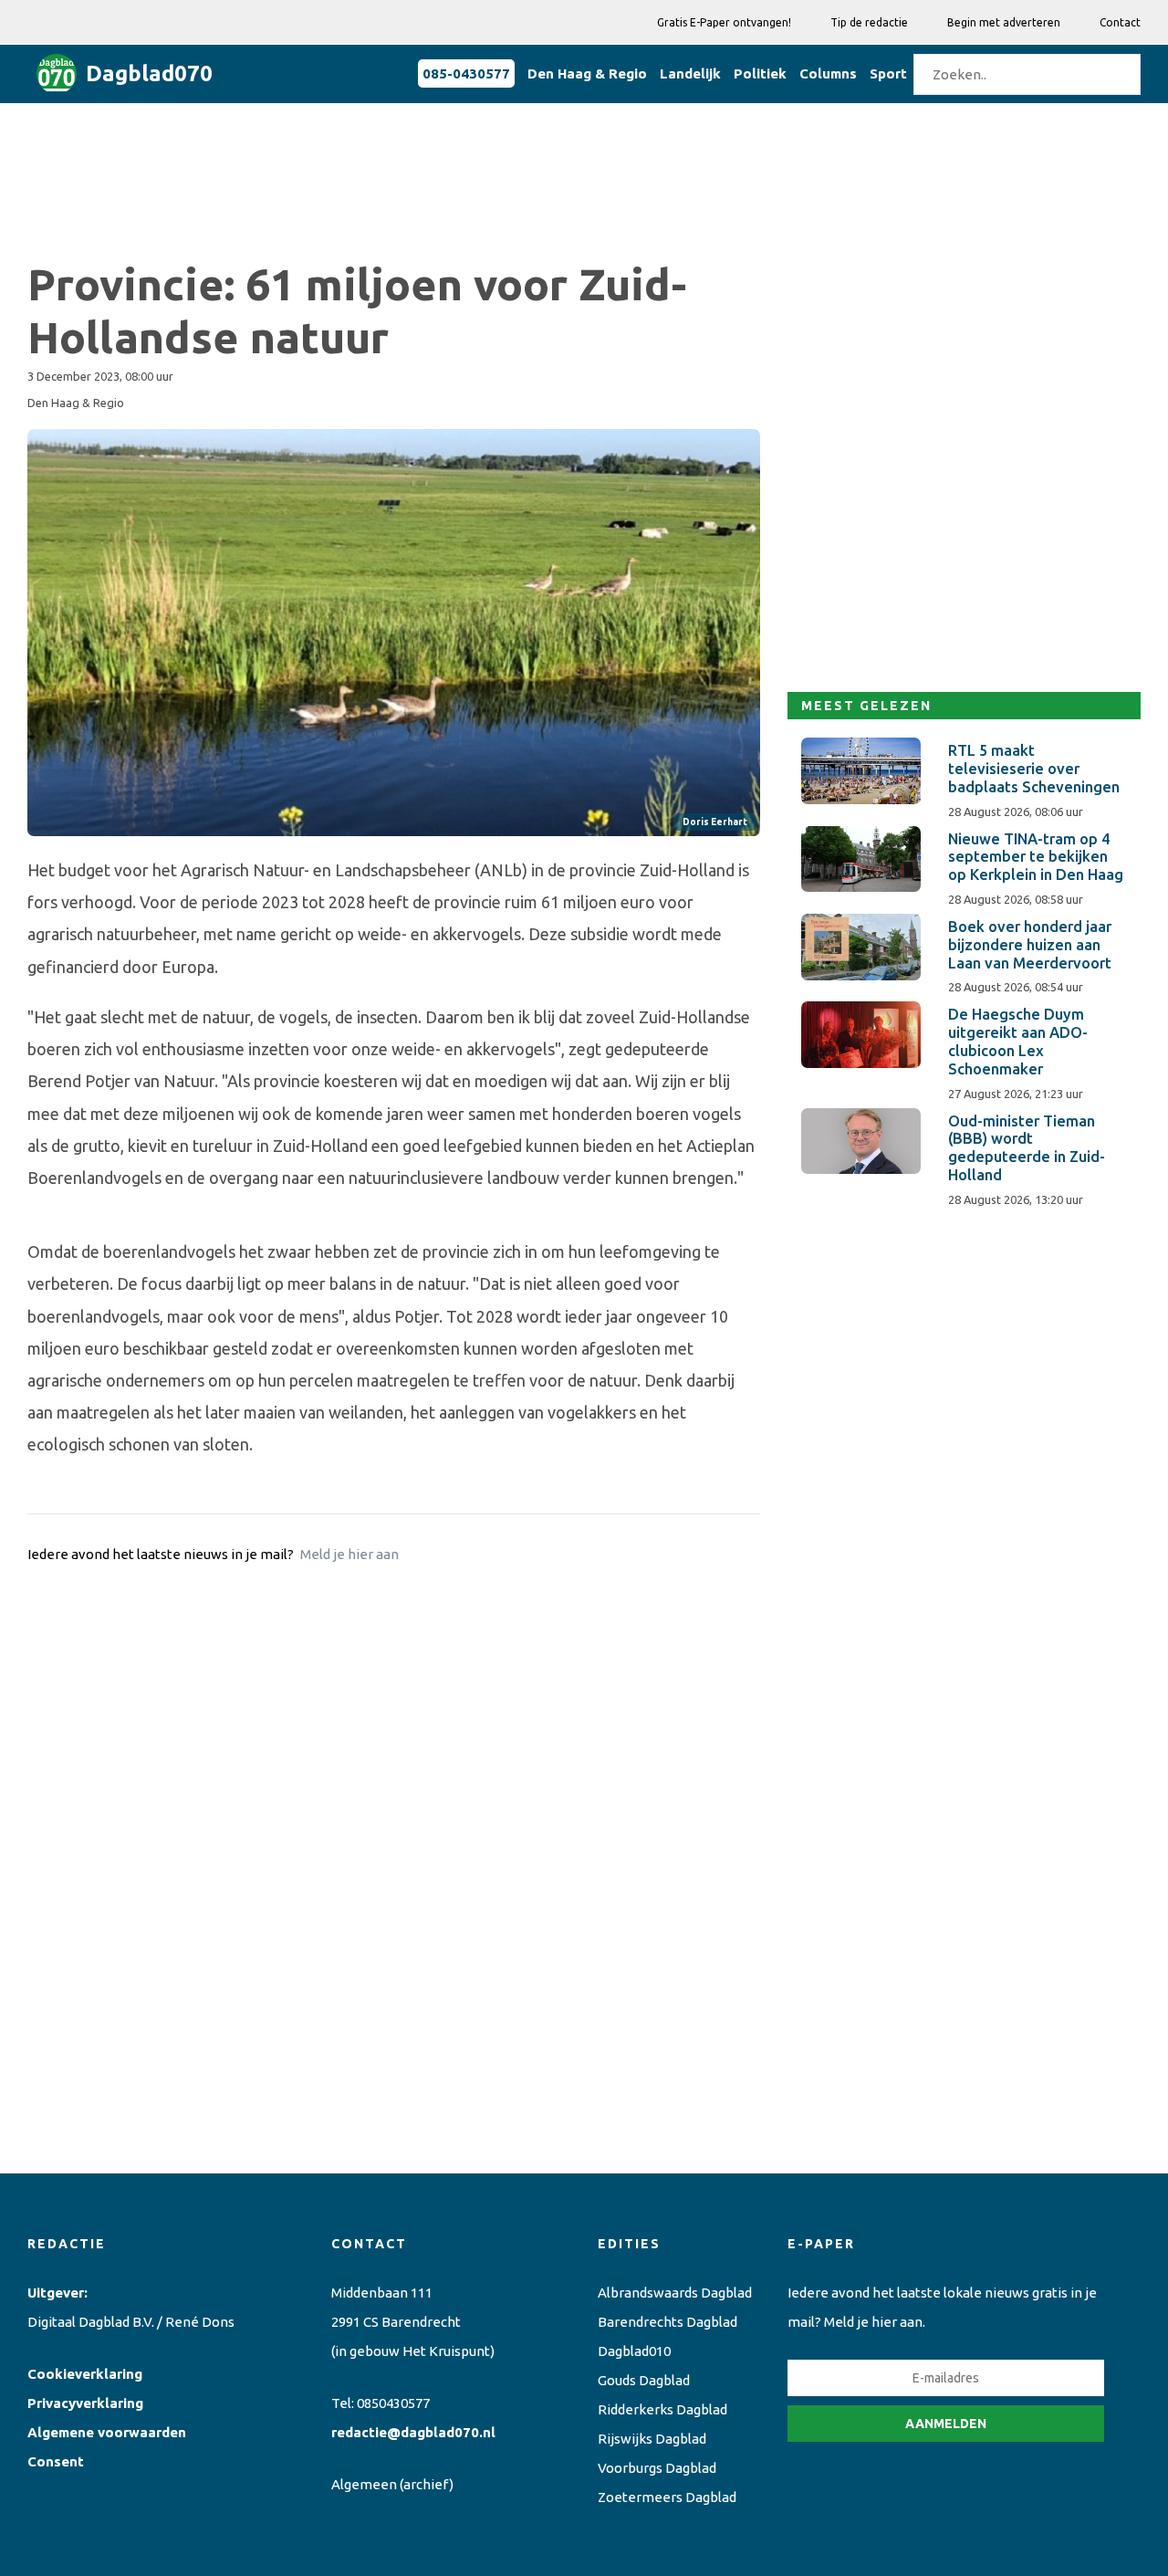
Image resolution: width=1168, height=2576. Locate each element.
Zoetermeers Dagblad (667, 2497)
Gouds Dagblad (644, 2380)
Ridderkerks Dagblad (662, 2409)
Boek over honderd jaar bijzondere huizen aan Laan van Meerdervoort (1030, 945)
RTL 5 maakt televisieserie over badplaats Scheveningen (1034, 769)
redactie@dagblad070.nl (413, 2432)
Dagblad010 (634, 2351)
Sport (888, 73)
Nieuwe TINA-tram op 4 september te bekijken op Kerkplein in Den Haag (1036, 857)
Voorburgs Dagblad (657, 2468)
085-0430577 (466, 73)
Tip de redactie (869, 22)
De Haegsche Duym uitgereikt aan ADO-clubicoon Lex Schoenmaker (1018, 1041)
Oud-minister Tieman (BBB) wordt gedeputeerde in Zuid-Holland (1027, 1148)
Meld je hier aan (349, 1554)
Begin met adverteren (1004, 22)
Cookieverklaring (85, 2374)
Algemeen (364, 2484)
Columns (828, 73)
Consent (56, 2461)
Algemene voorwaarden (107, 2432)
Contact (1120, 22)
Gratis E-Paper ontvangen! (724, 22)
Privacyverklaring (85, 2403)
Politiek (760, 73)
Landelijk (690, 73)
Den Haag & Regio (587, 73)
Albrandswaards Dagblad (675, 2293)
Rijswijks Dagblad (652, 2439)
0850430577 (393, 2403)
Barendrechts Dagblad (667, 2322)
